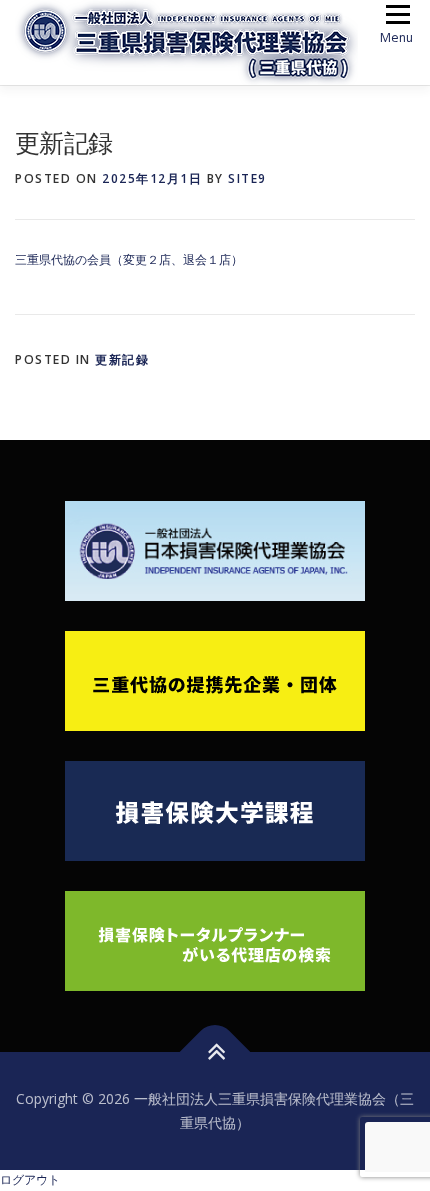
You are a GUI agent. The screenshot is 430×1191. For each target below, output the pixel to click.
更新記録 (122, 359)
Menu (396, 37)
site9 (247, 178)
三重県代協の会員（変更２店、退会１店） (129, 259)
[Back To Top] (215, 1052)
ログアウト (30, 1179)
